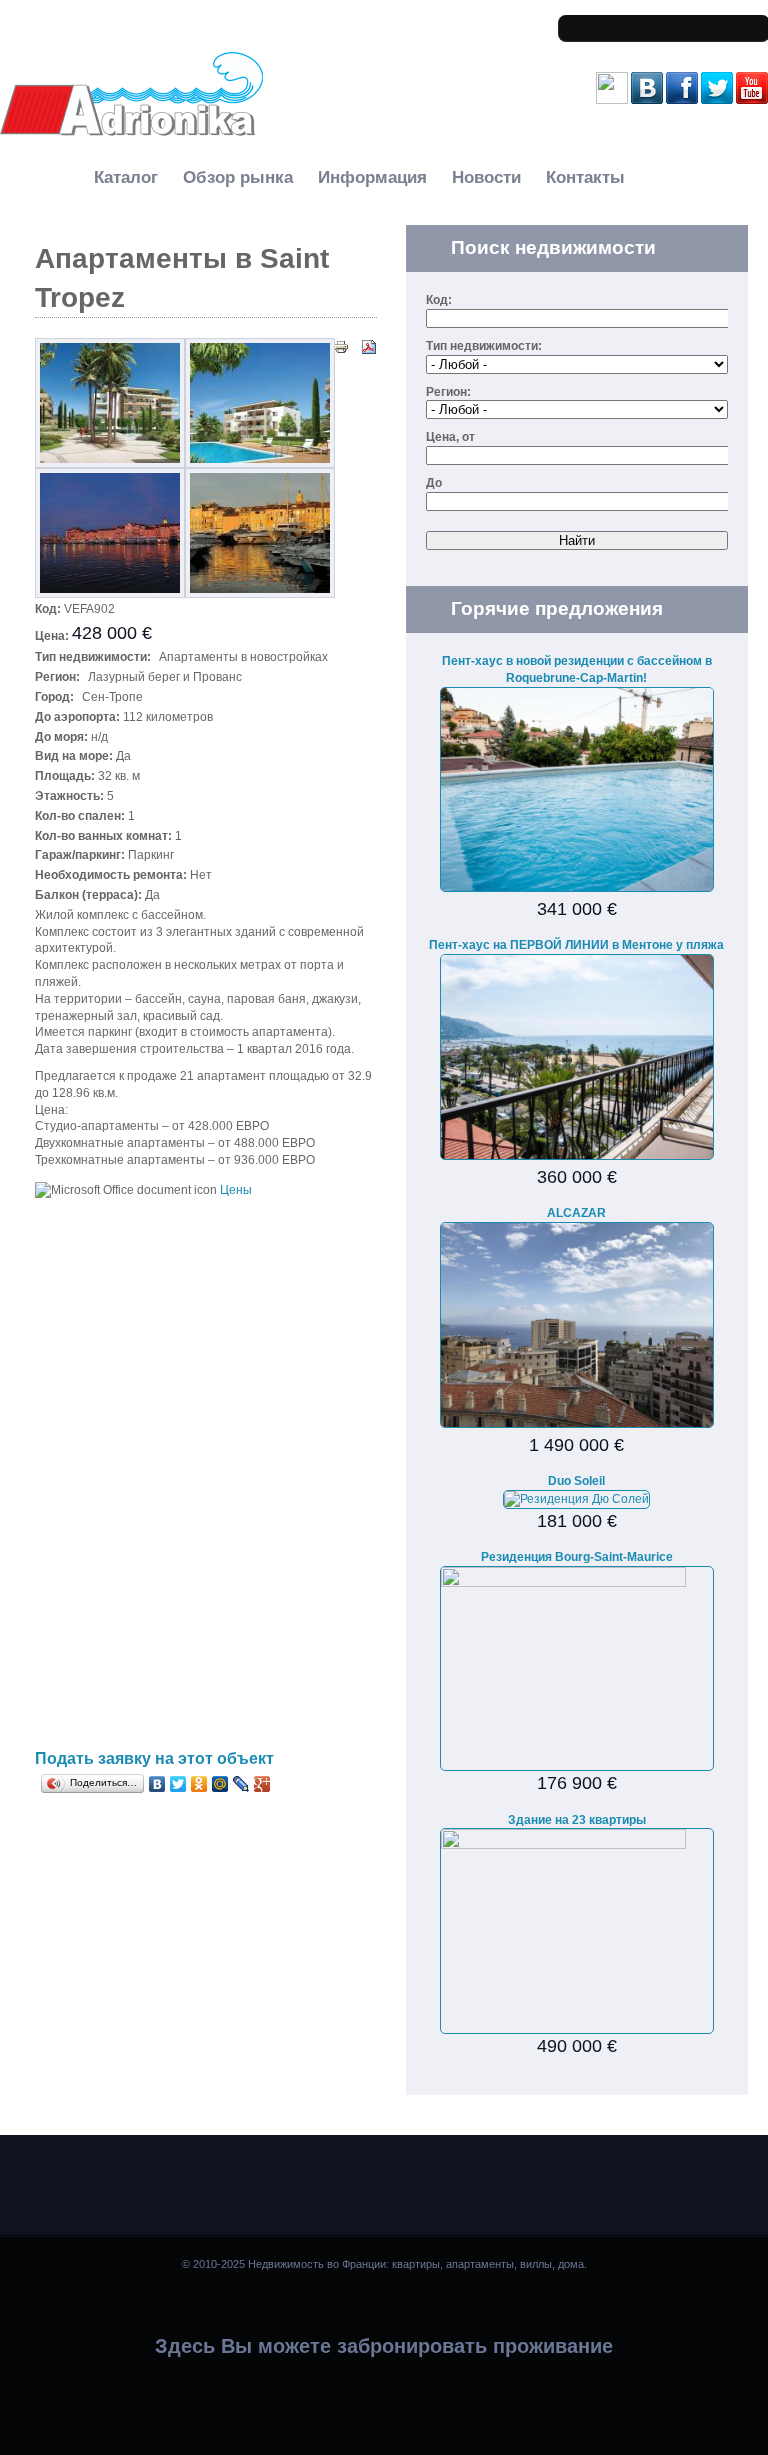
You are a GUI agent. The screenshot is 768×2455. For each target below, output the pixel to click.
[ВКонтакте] (157, 1784)
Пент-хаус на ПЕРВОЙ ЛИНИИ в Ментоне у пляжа (576, 945)
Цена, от (450, 437)
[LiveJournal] (241, 1784)
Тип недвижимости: (484, 346)
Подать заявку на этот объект (154, 1758)
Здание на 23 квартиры (577, 1820)
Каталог (126, 177)
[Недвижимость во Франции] (131, 133)
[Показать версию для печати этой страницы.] (341, 346)
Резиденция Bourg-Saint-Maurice (577, 1557)
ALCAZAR (576, 1213)
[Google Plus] (262, 1784)
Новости (486, 177)
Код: (439, 300)
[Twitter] (178, 1784)
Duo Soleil (576, 1481)
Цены (236, 1190)
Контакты (585, 177)
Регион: (448, 392)
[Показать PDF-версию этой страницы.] (369, 346)
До (434, 483)
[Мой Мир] (220, 1784)
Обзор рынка (238, 177)
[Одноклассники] (199, 1784)
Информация (372, 177)
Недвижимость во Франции (89, 151)
